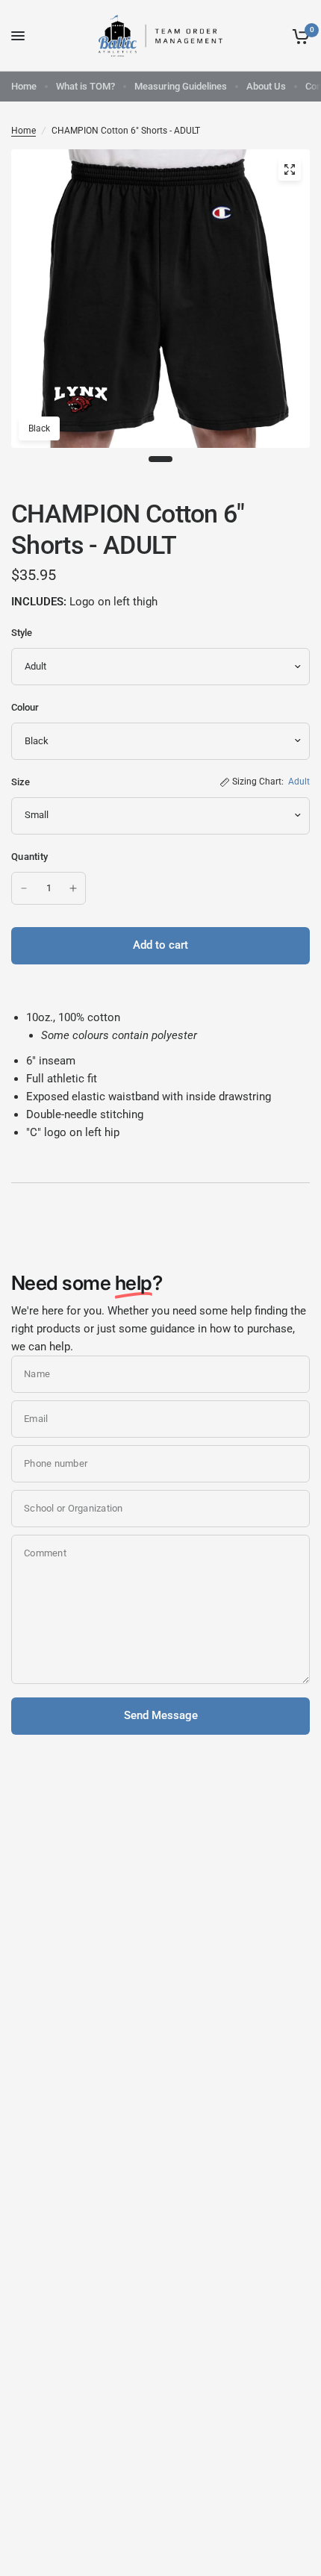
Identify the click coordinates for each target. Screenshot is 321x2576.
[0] (298, 36)
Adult (299, 782)
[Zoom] (290, 169)
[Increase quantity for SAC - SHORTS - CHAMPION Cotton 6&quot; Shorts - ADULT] (73, 888)
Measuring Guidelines (181, 86)
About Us (266, 86)
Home (24, 86)
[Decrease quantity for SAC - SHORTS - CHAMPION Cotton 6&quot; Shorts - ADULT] (24, 888)
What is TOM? (85, 86)
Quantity (29, 857)
